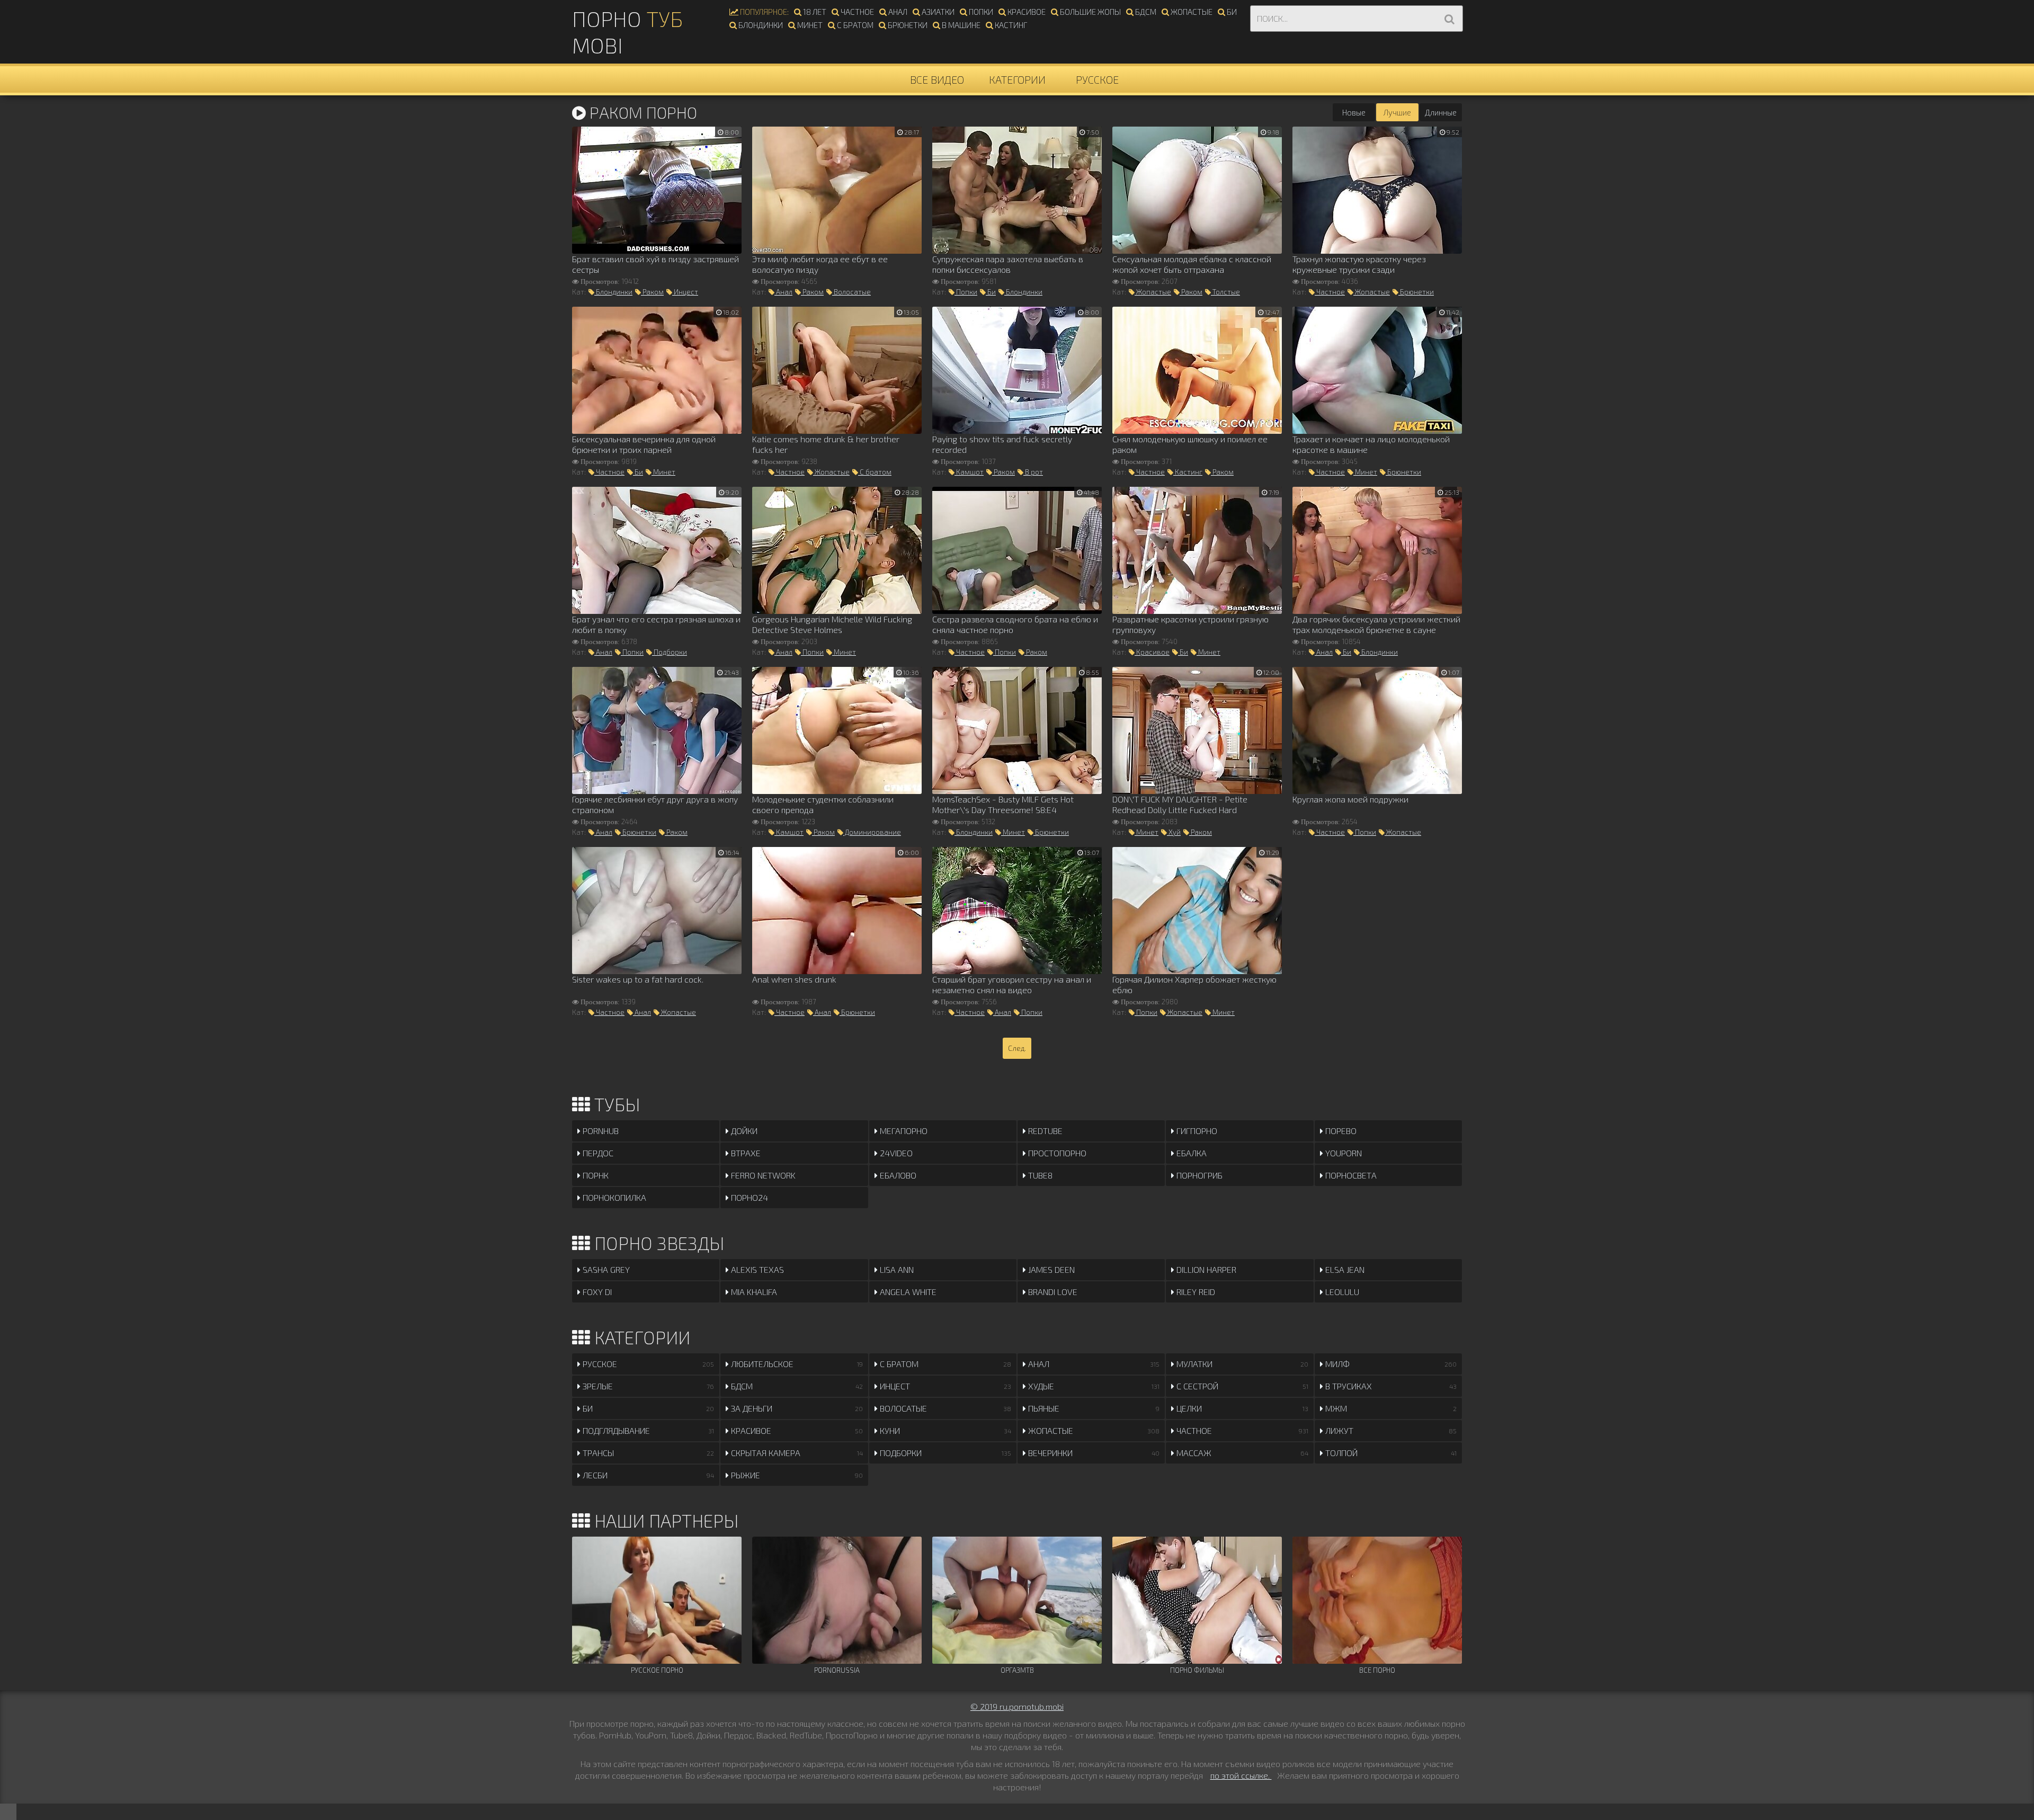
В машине (960, 25)
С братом (854, 25)
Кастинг (1010, 25)
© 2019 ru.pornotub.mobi (1017, 1706)
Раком (652, 292)
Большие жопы (1090, 12)
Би (1231, 12)
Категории (1017, 79)
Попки (980, 12)
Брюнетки (907, 25)
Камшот (969, 472)
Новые (1354, 112)
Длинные (1441, 112)
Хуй (1174, 832)
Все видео (937, 79)
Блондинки (760, 25)
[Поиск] (1449, 19)
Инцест (685, 292)
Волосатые (851, 292)
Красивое (1026, 12)
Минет (809, 25)
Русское (1097, 79)
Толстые (1225, 292)
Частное (857, 12)
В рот (1033, 472)
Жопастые (1191, 12)
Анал (897, 12)
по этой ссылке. (1241, 1775)
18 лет (814, 12)
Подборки (670, 652)
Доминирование (872, 832)
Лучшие (1397, 112)
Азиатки (937, 12)
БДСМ (1145, 12)
